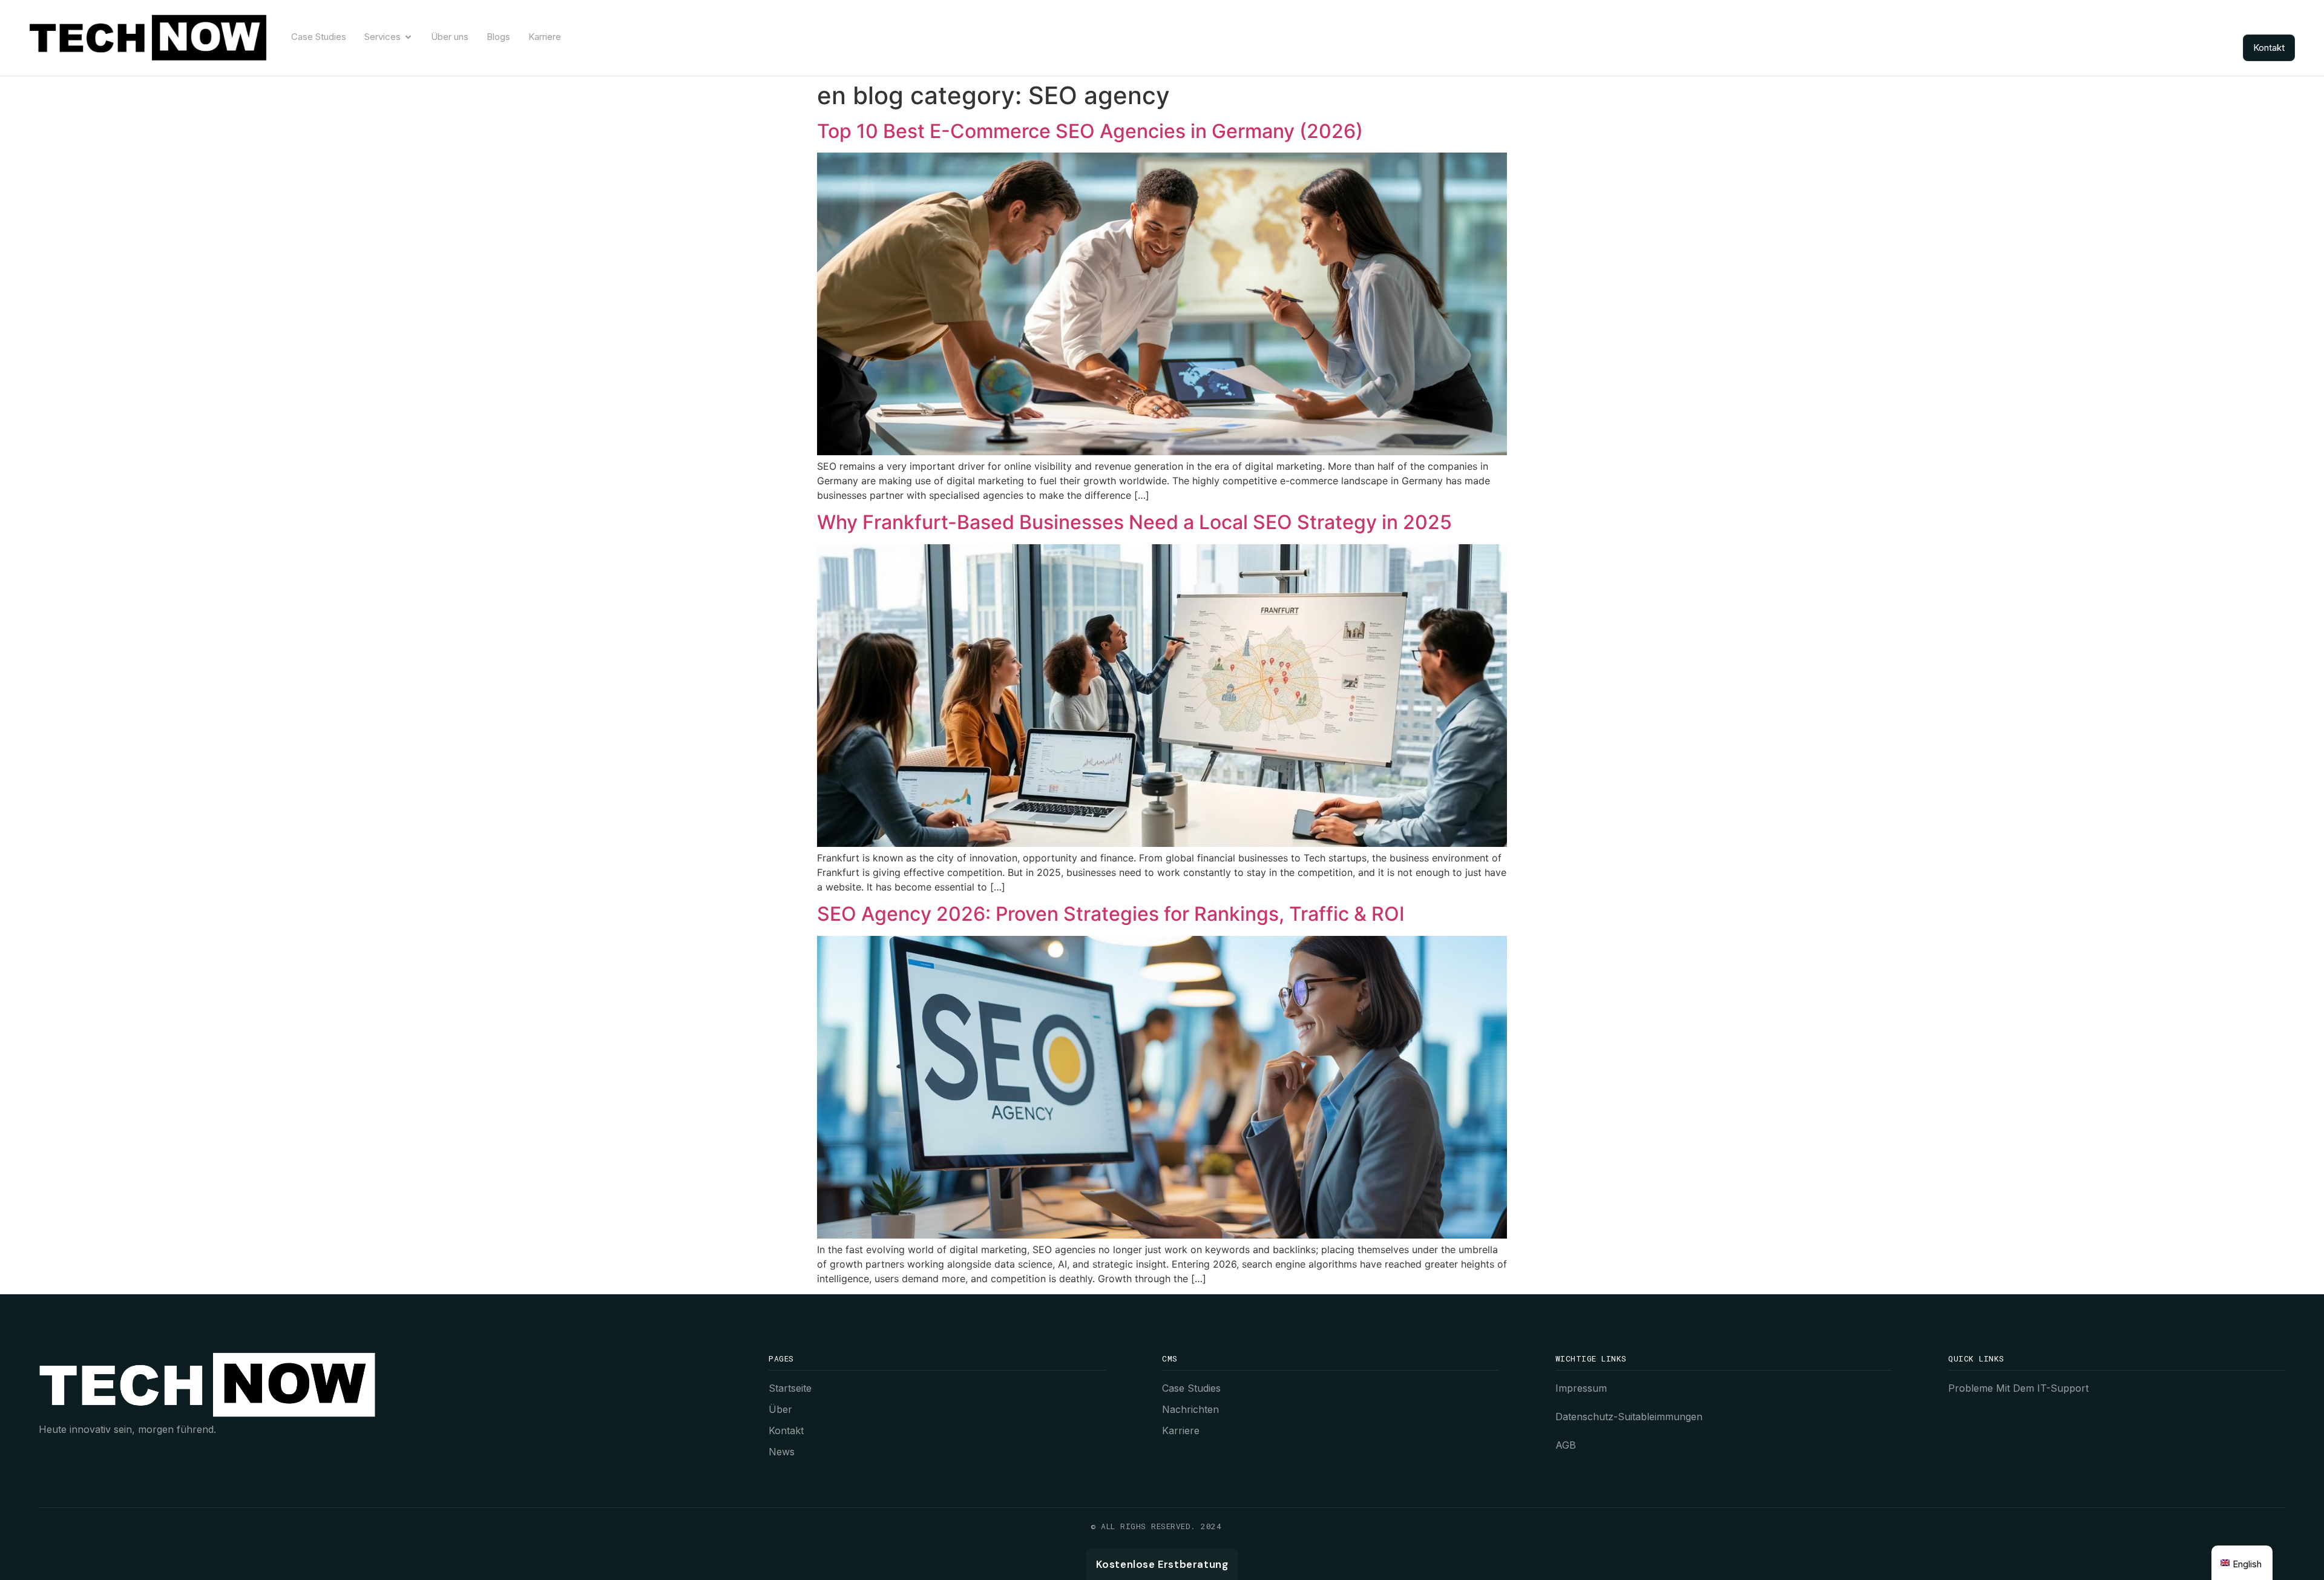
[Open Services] (408, 37)
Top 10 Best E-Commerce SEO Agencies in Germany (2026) (1090, 131)
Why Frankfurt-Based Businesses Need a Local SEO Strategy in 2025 (1134, 522)
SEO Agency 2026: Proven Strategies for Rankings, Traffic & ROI (1111, 914)
